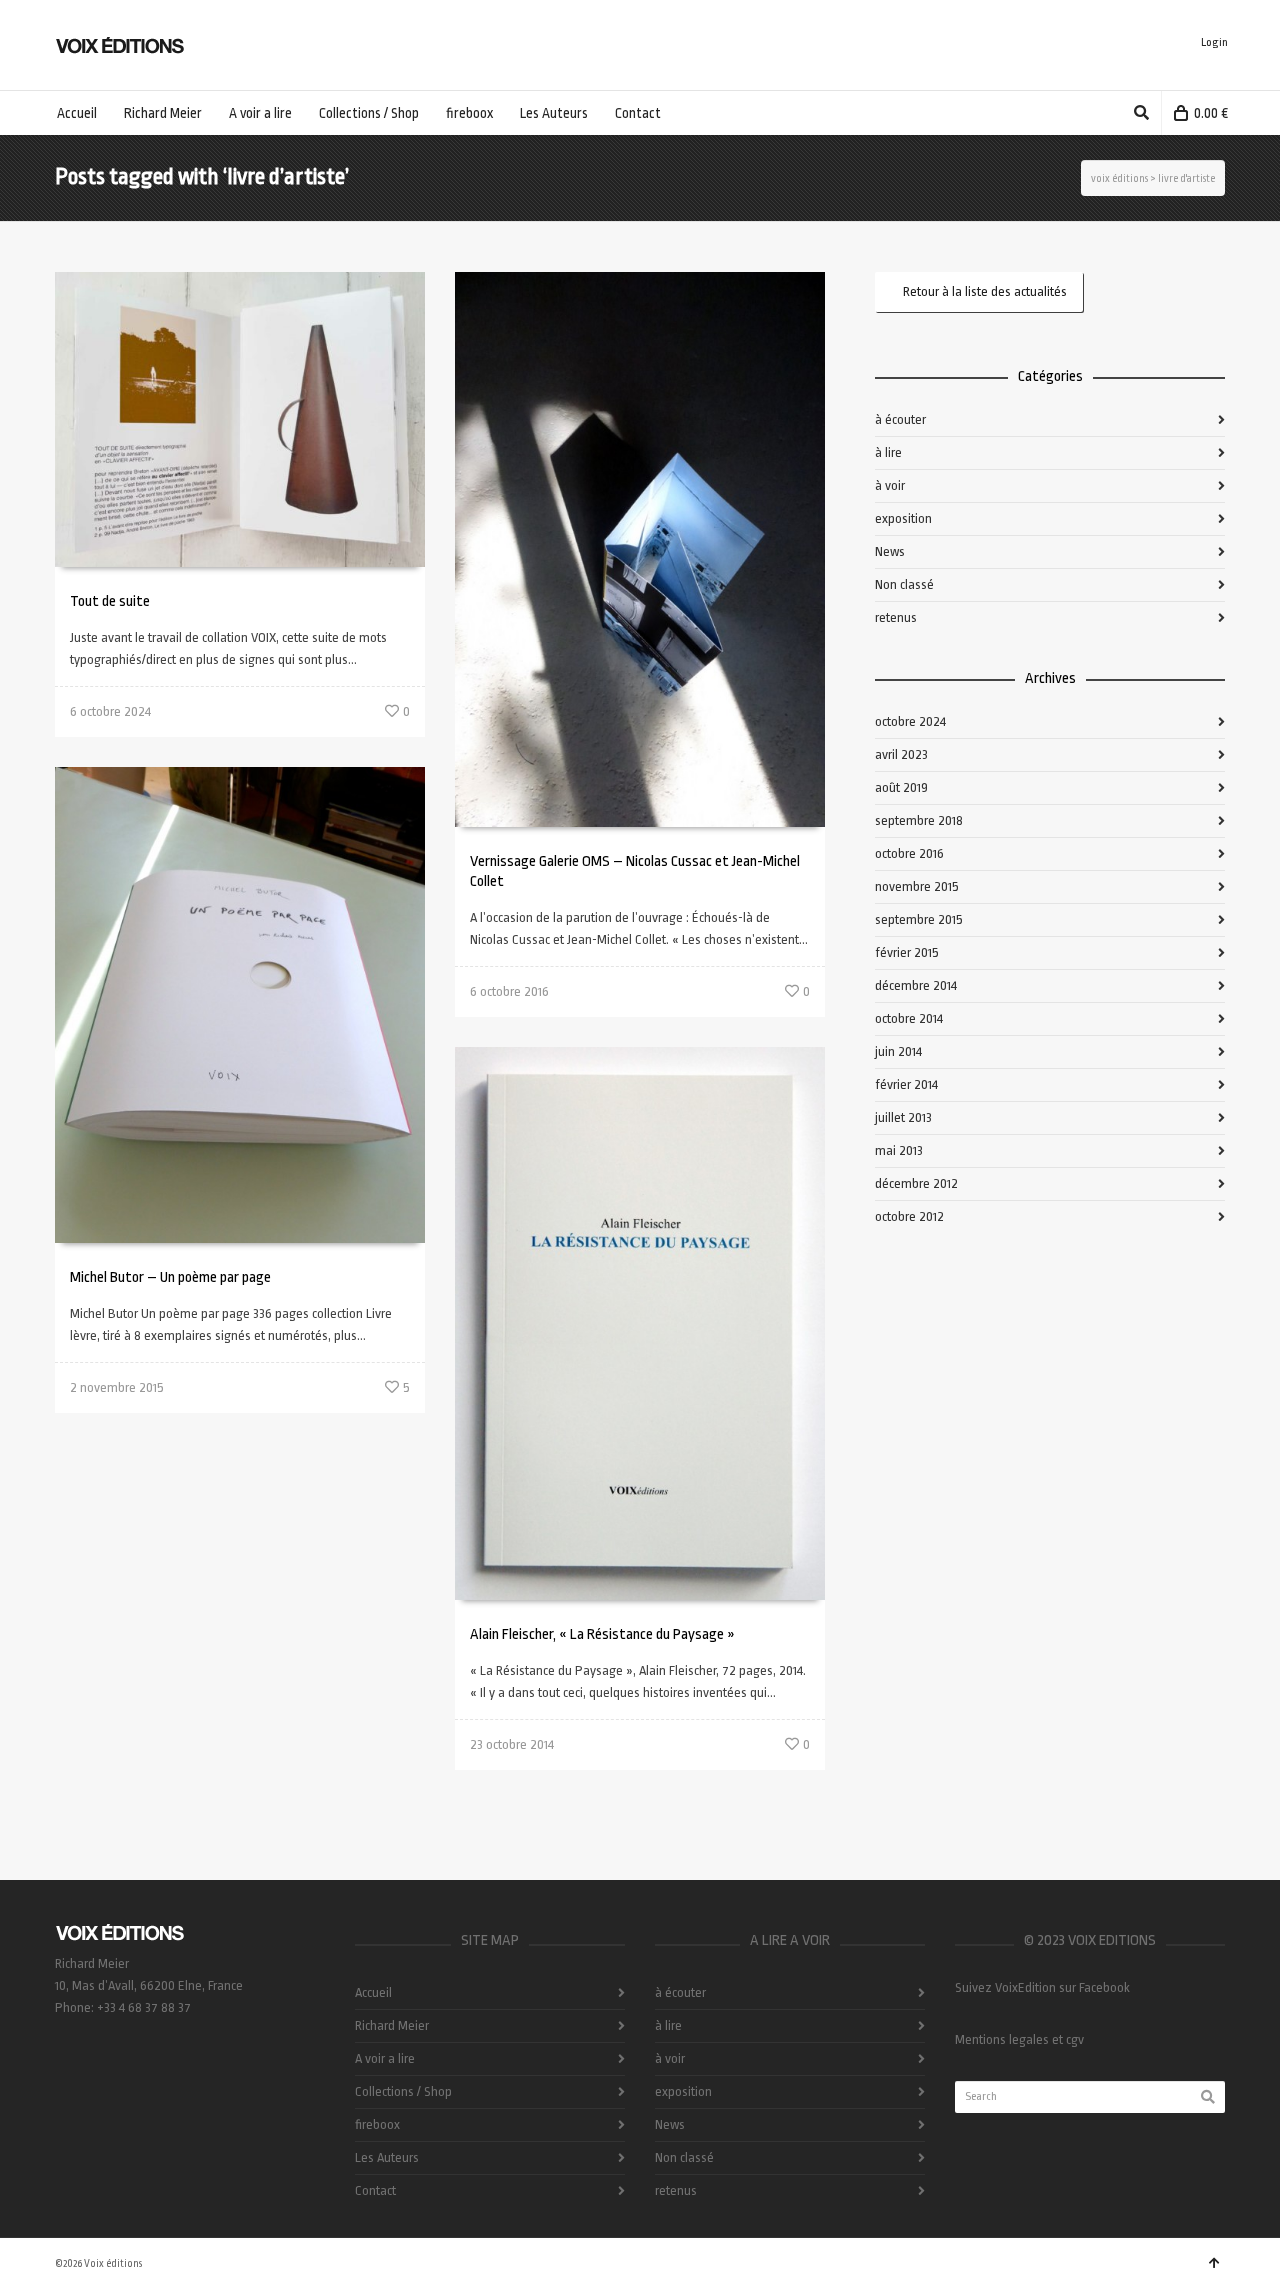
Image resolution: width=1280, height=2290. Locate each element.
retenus (896, 617)
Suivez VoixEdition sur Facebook (1042, 1987)
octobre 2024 (910, 721)
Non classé (904, 584)
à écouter (900, 419)
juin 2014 (898, 1051)
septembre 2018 (919, 820)
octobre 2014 (909, 1018)
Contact (375, 2190)
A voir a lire (385, 2058)
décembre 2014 (916, 985)
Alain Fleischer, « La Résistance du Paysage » (602, 1634)
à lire (888, 452)
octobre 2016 (909, 853)
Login (1214, 42)
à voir (890, 485)
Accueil (373, 1992)
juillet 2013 (903, 1117)
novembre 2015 (917, 886)
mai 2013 (899, 1150)
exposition (903, 518)
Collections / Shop (403, 2091)
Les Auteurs (387, 2157)
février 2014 (906, 1084)
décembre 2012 (916, 1183)
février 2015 (907, 952)
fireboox (377, 2124)
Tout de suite (110, 601)
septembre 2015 (919, 919)
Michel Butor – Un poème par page (170, 1277)
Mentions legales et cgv (1019, 2039)
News (890, 551)
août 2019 (901, 787)
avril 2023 (901, 754)
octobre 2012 (909, 1216)
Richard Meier (392, 2025)
